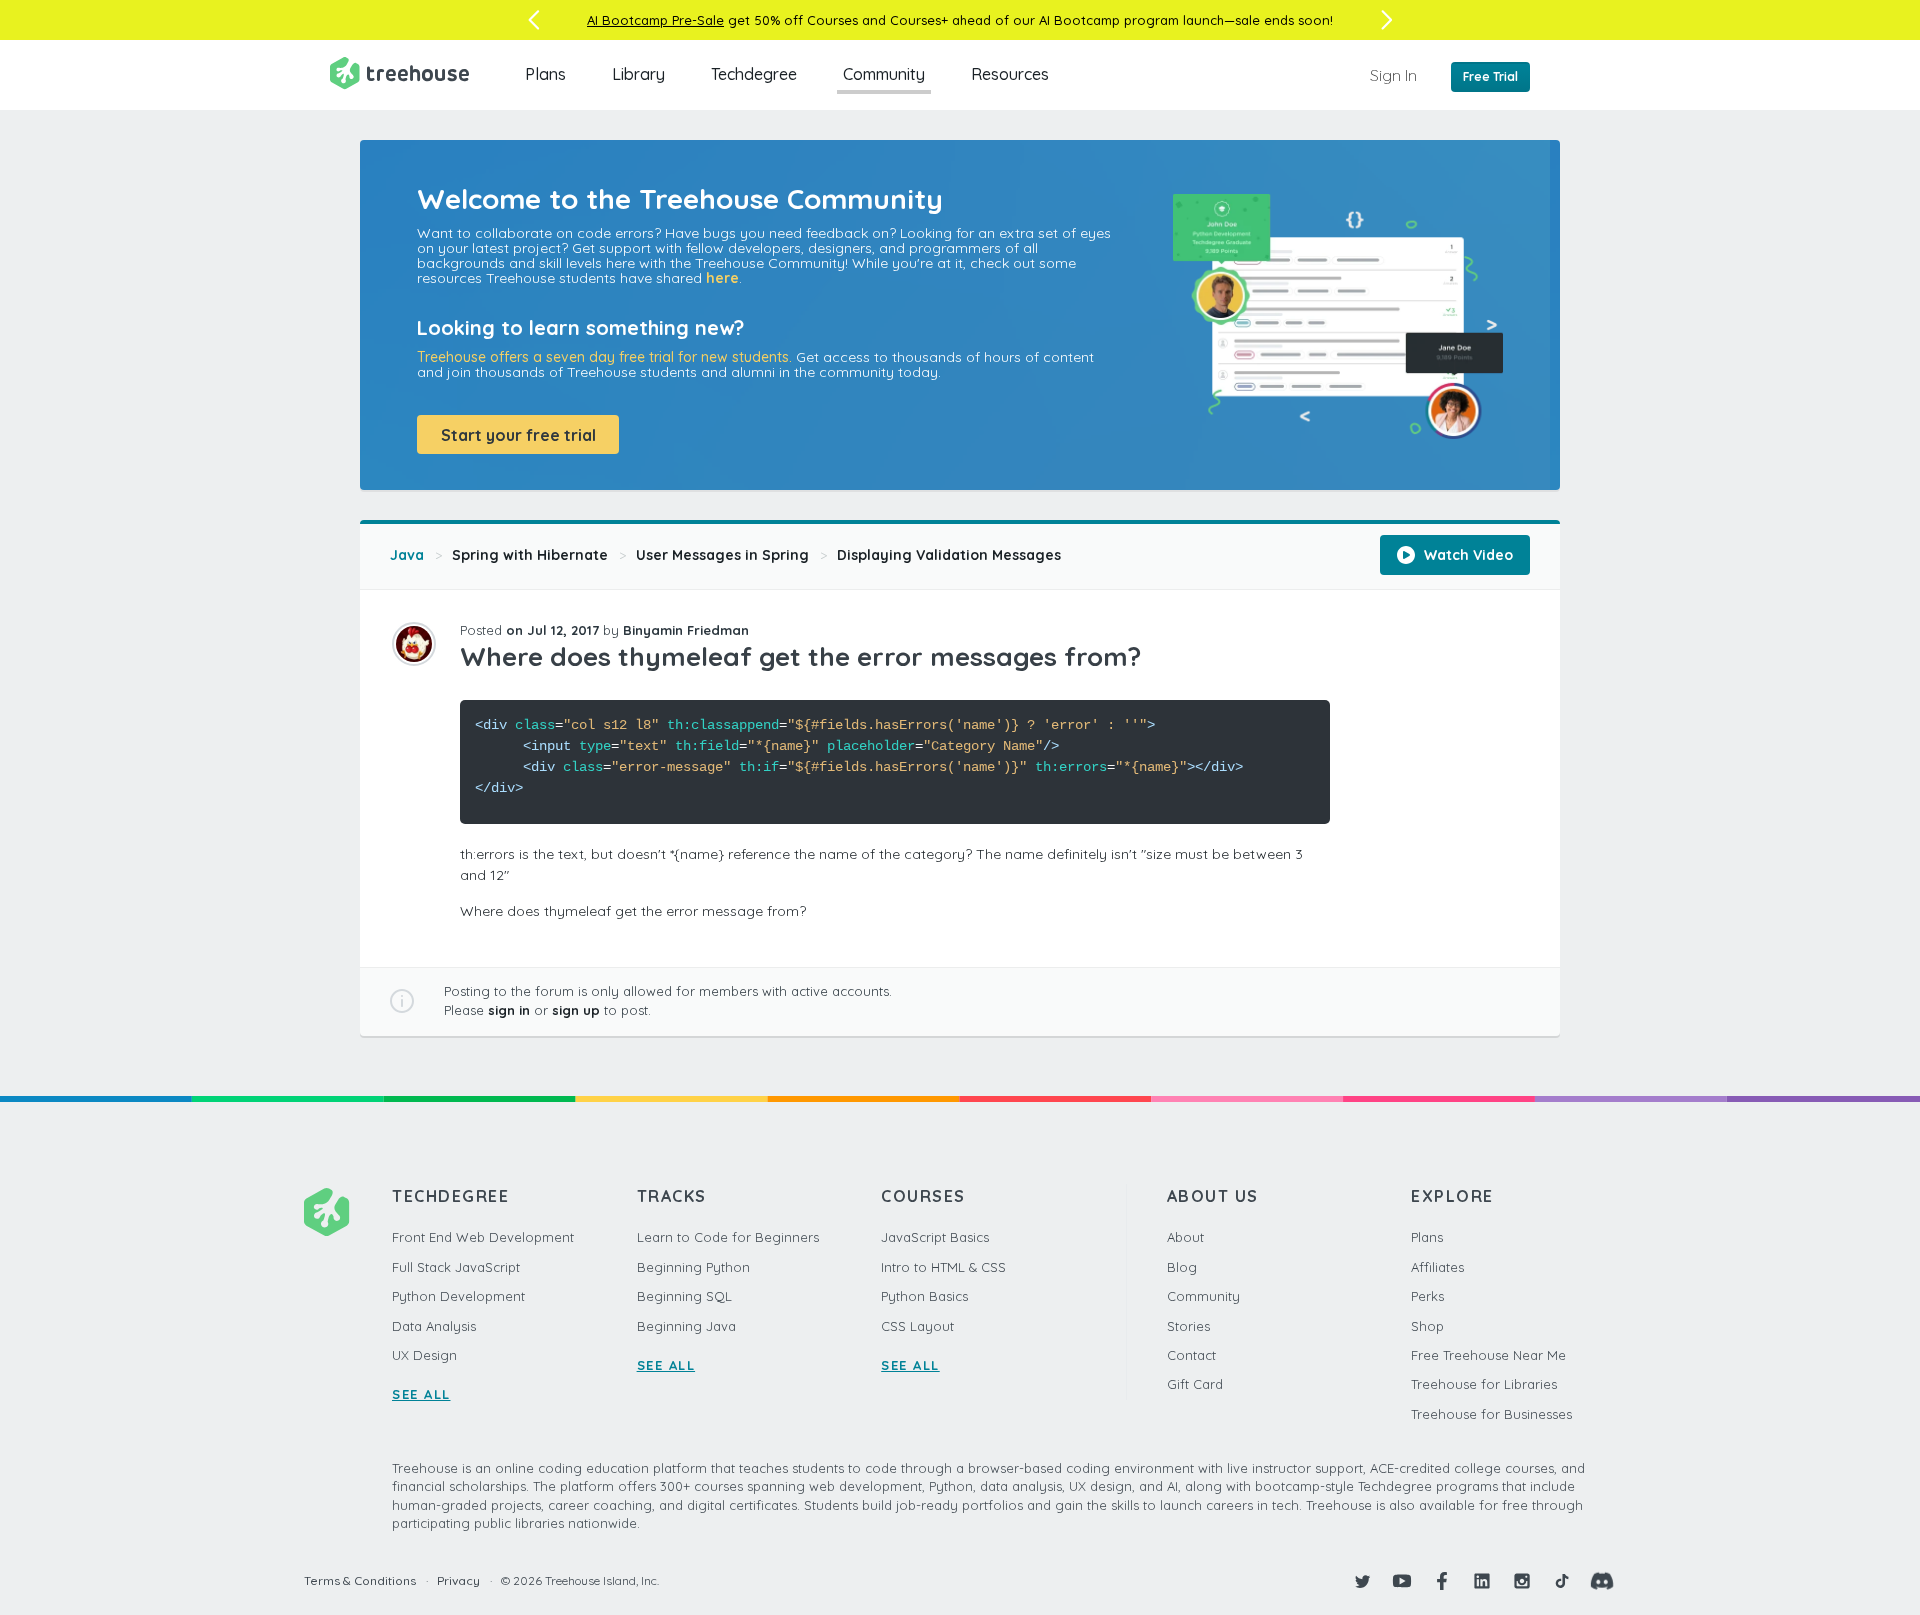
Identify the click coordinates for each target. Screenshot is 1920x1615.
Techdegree (754, 74)
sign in (509, 1010)
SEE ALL (421, 1394)
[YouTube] (1402, 1581)
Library (638, 74)
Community (884, 74)
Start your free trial (518, 435)
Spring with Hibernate (530, 555)
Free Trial (1490, 76)
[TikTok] (1562, 1581)
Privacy (458, 1580)
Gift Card (1195, 1384)
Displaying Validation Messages (949, 555)
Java (407, 555)
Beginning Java (686, 1326)
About (1185, 1237)
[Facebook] (1442, 1581)
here (722, 278)
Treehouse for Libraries (1484, 1384)
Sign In (1393, 75)
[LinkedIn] (1482, 1581)
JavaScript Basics (935, 1237)
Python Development (458, 1296)
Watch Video (1466, 555)
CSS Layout (917, 1326)
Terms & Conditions (360, 1580)
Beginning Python (693, 1267)
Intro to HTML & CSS (943, 1267)
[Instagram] (1522, 1581)
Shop (1427, 1326)
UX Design (424, 1355)
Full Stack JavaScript (456, 1267)
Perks (1427, 1296)
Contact (1191, 1355)
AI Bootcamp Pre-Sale (655, 20)
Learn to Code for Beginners (728, 1237)
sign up (576, 1010)
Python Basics (924, 1296)
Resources (1010, 74)
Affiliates (1437, 1267)
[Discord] (1602, 1581)
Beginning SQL (684, 1296)
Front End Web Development (483, 1237)
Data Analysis (434, 1326)
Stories (1188, 1326)
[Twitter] (1362, 1581)
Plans (545, 74)
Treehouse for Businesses (1491, 1414)
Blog (1182, 1267)
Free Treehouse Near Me (1488, 1355)
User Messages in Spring (722, 555)
